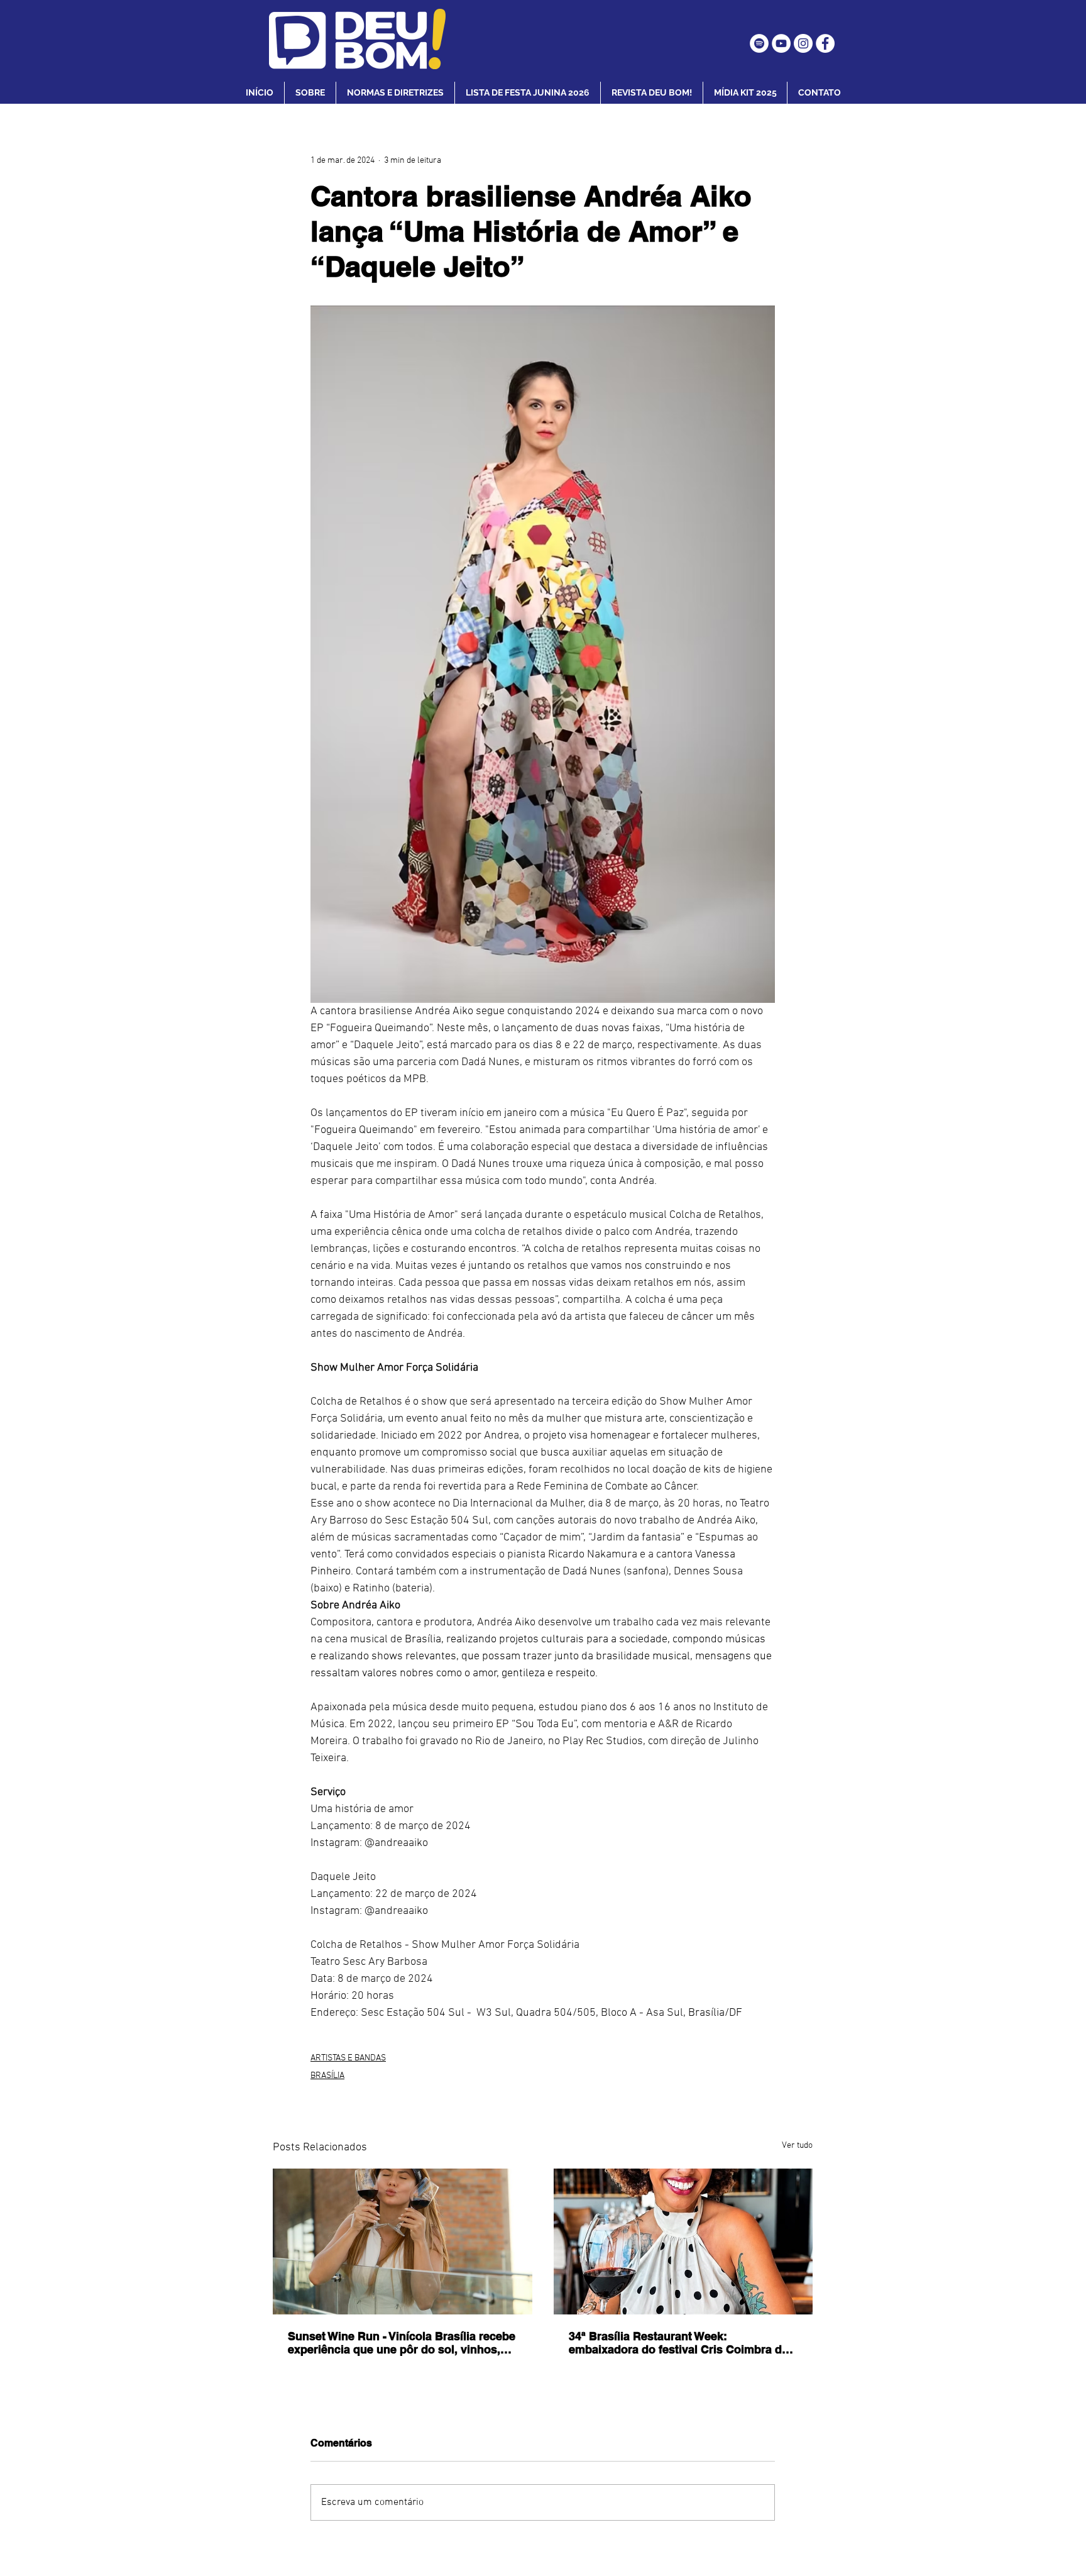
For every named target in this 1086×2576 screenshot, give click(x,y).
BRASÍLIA (327, 2076)
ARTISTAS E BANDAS (348, 2058)
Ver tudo (797, 2146)
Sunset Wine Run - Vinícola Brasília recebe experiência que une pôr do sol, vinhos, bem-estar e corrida (402, 2343)
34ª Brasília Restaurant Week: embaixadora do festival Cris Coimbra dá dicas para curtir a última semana (678, 2343)
